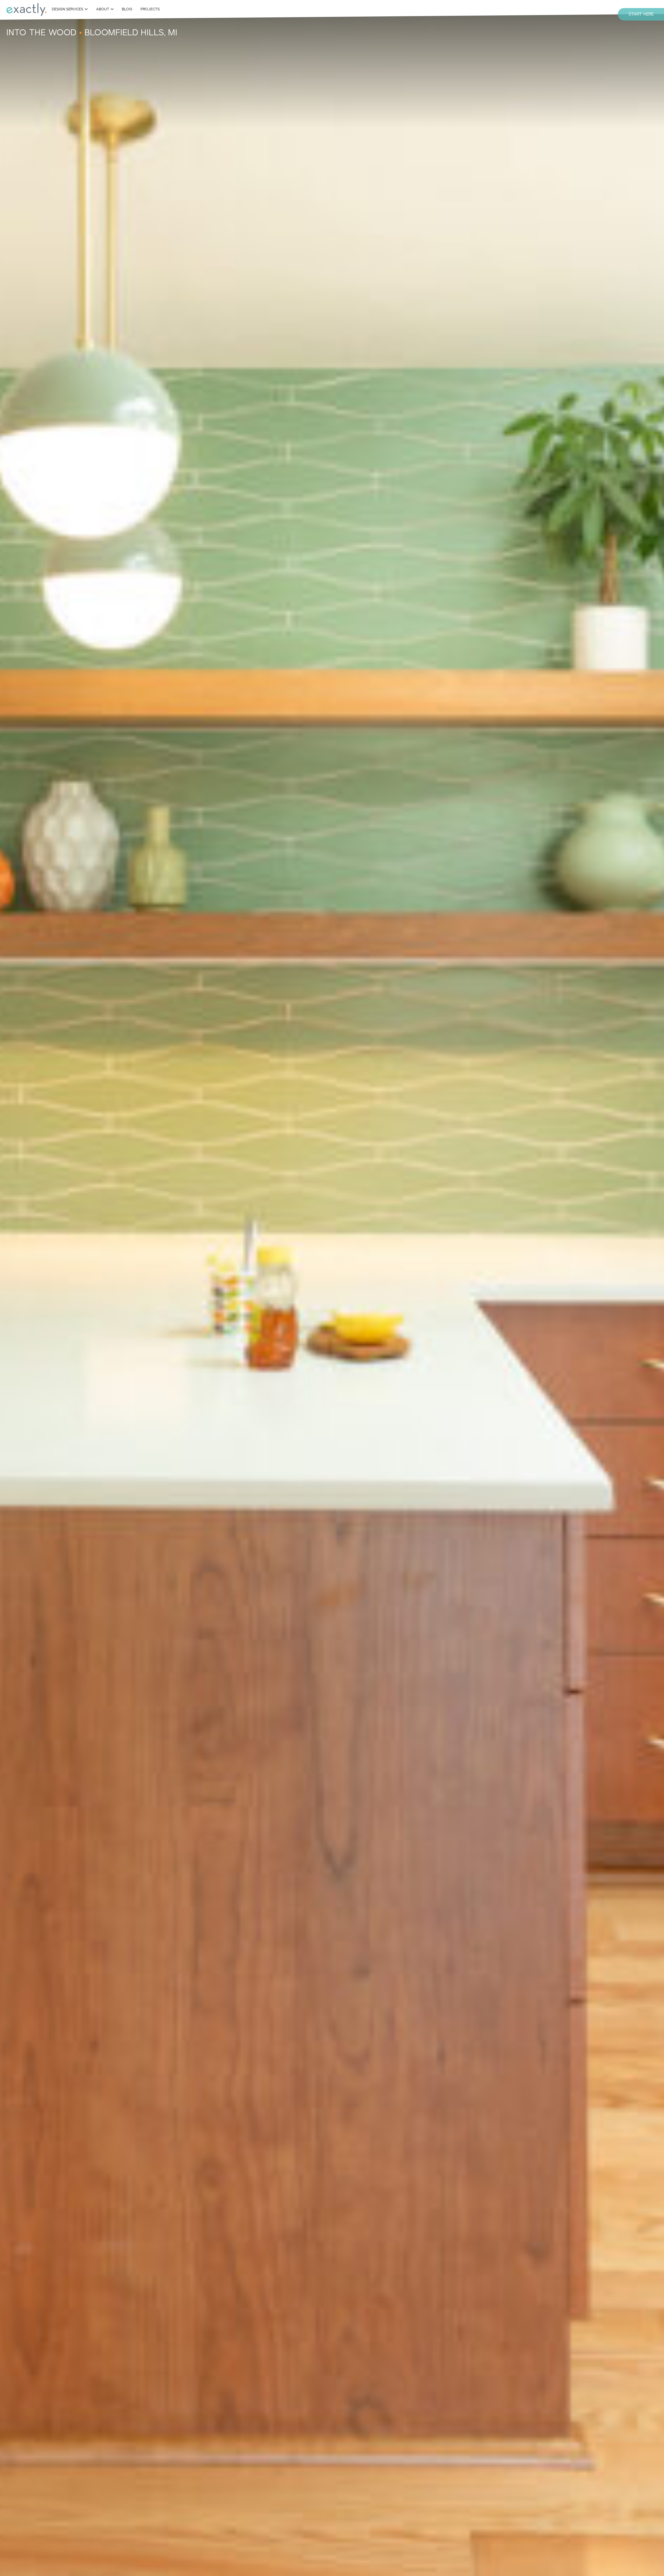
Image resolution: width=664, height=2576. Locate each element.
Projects (150, 9)
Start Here (641, 14)
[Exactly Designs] (26, 9)
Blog (127, 9)
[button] (70, 9)
